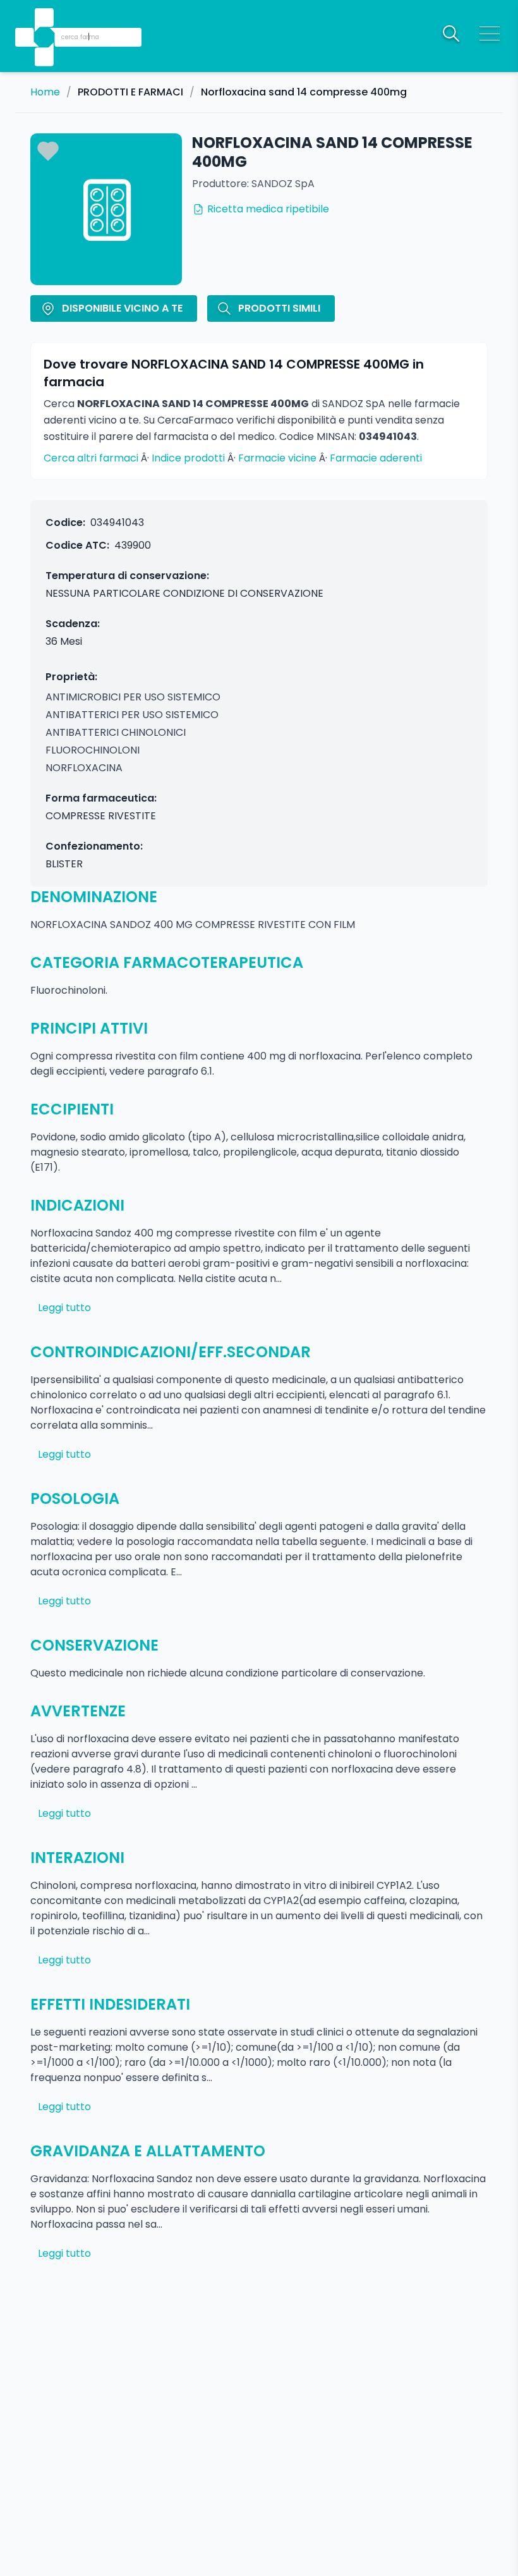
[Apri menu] (490, 34)
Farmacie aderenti (376, 458)
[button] (45, 19)
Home (45, 92)
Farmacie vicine (277, 458)
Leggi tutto (64, 1308)
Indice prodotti (188, 458)
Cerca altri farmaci (91, 458)
